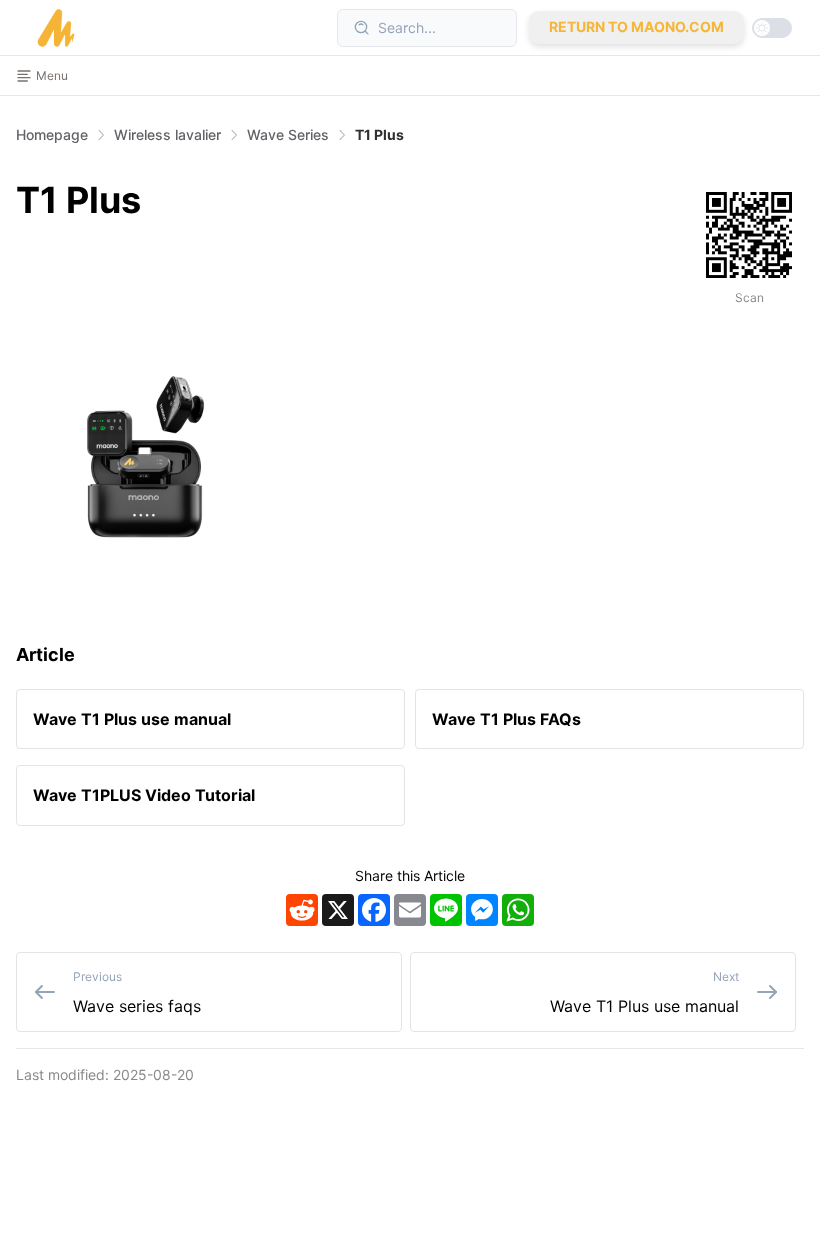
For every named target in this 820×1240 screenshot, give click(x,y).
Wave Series (288, 134)
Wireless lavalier (167, 134)
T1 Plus (379, 134)
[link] (167, 135)
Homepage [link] (52, 135)
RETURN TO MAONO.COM (636, 26)
